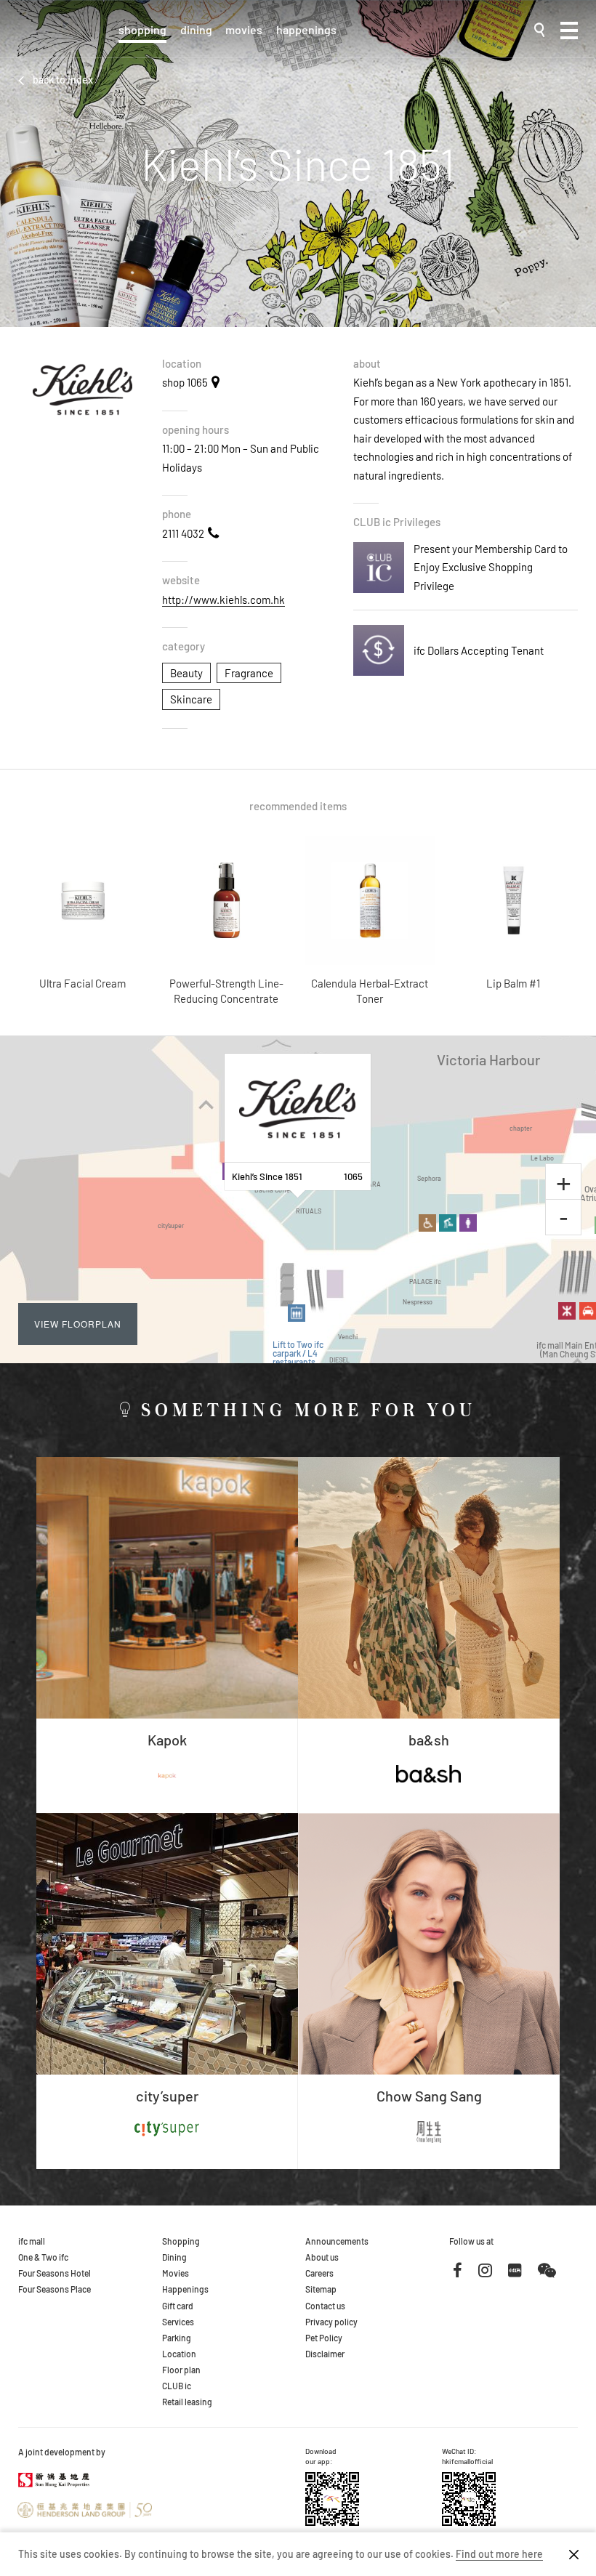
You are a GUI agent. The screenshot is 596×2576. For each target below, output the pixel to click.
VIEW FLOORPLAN (78, 1324)
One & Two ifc (43, 2257)
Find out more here (499, 2554)
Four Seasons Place (55, 2289)
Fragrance (249, 673)
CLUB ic (177, 2386)
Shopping (142, 29)
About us (322, 2257)
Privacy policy (331, 2322)
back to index (63, 80)
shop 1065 (185, 382)
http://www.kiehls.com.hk (223, 599)
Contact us (325, 2306)
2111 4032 (183, 533)
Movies (244, 29)
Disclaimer (325, 2354)
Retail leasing (187, 2402)
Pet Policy (324, 2338)
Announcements (337, 2241)
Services (178, 2322)
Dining (196, 29)
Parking (177, 2338)
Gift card (178, 2306)
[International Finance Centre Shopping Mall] (63, 37)
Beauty (186, 673)
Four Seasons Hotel (55, 2273)
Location (179, 2354)
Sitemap (321, 2289)
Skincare (191, 699)
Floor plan (181, 2370)
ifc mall (32, 2241)
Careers (319, 2273)
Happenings (306, 29)
